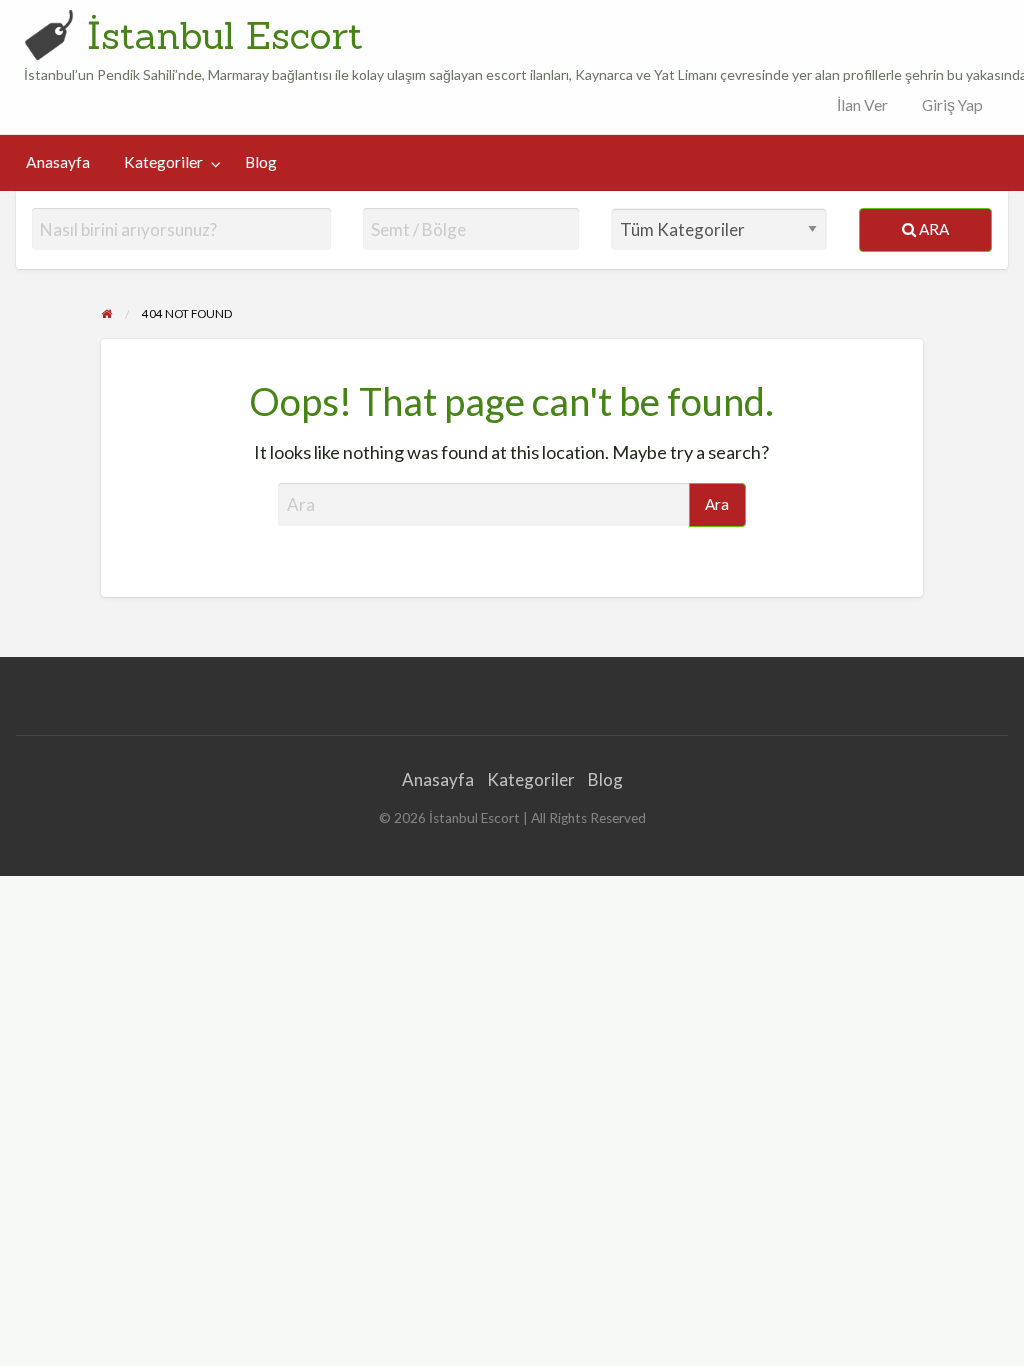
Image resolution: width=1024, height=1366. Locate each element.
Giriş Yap (952, 105)
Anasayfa (58, 162)
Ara (932, 229)
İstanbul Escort (225, 35)
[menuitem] (858, 105)
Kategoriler (163, 162)
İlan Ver (861, 105)
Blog (261, 162)
